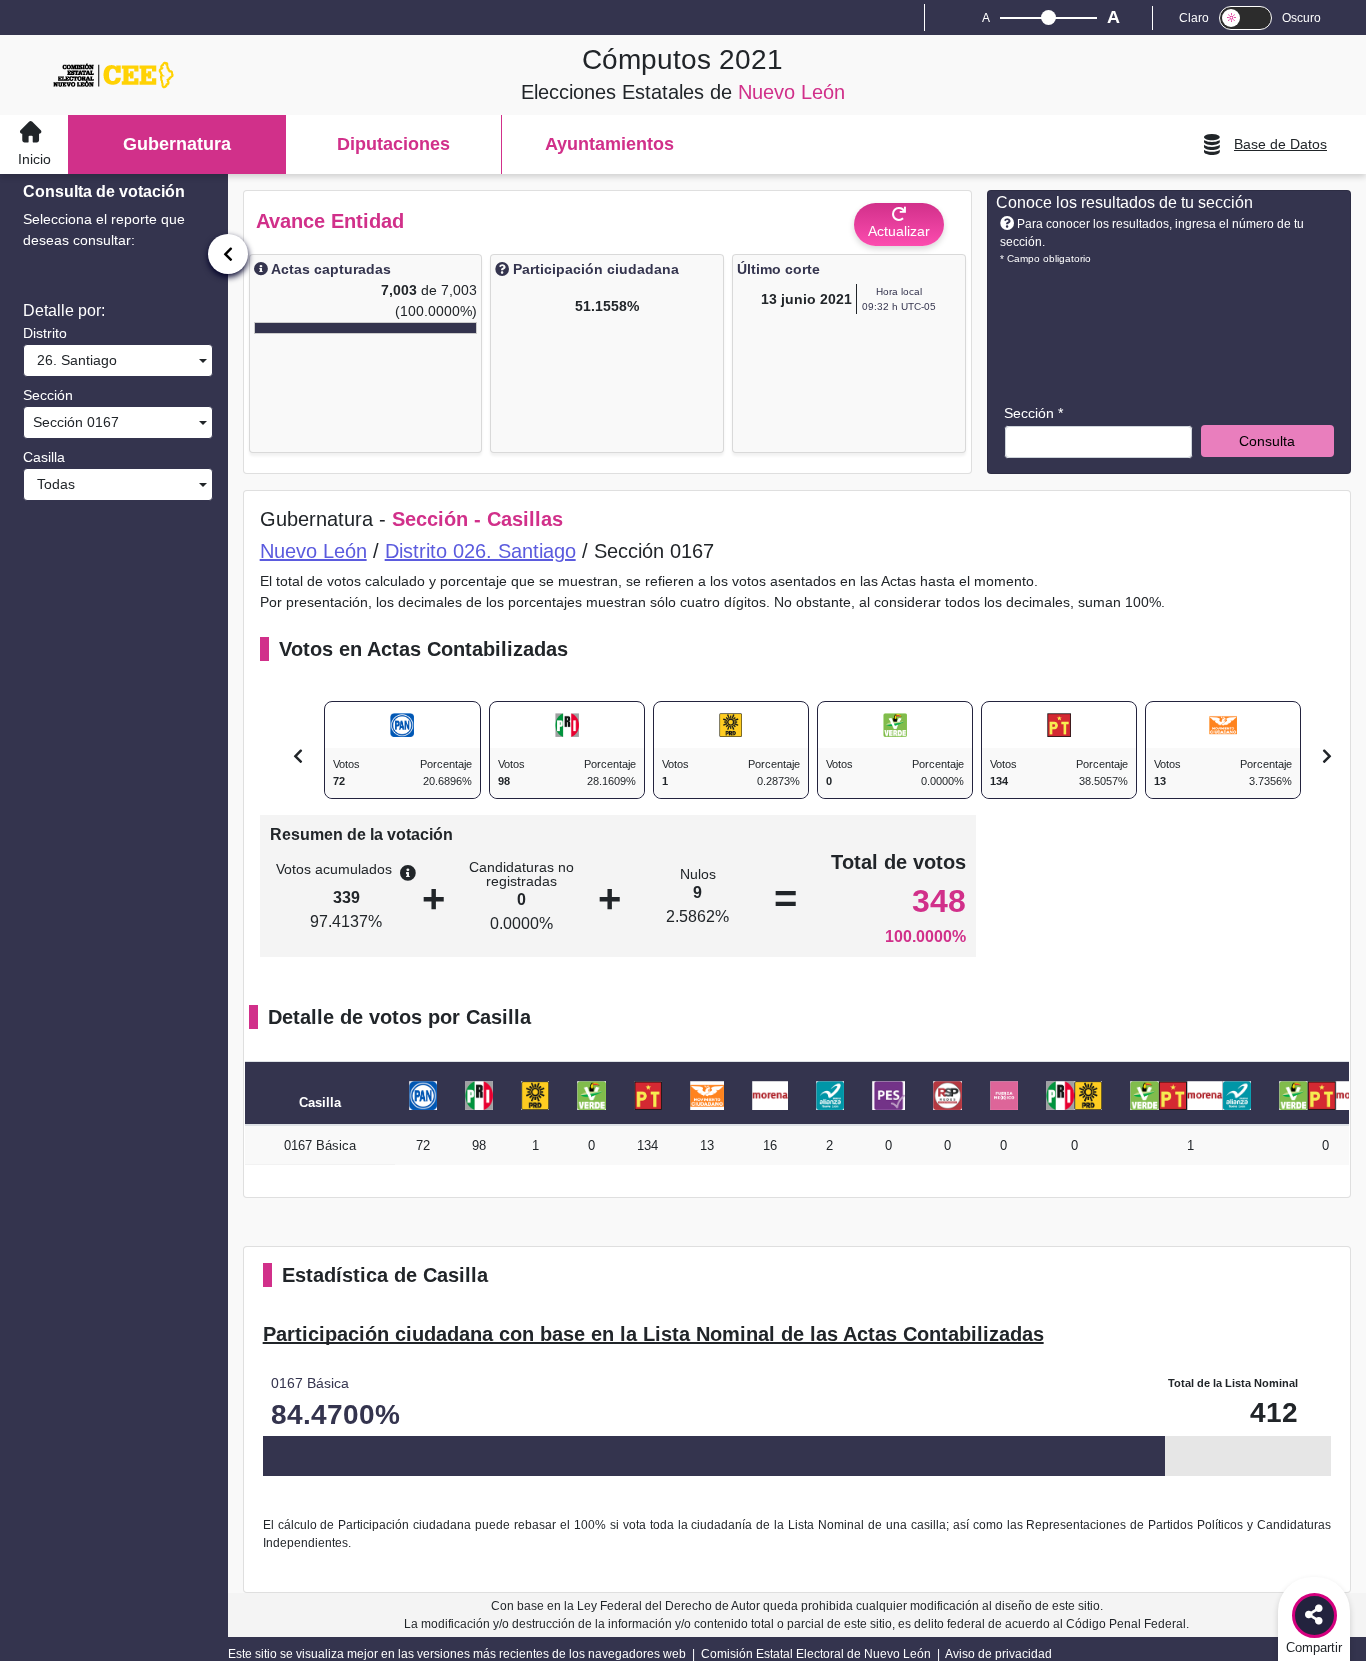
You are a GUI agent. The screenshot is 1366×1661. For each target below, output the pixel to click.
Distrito (45, 333)
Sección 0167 (74, 422)
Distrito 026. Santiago (480, 551)
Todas (52, 484)
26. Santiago (73, 360)
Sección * (1033, 413)
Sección (48, 395)
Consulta (1267, 441)
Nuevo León (313, 551)
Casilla (44, 457)
